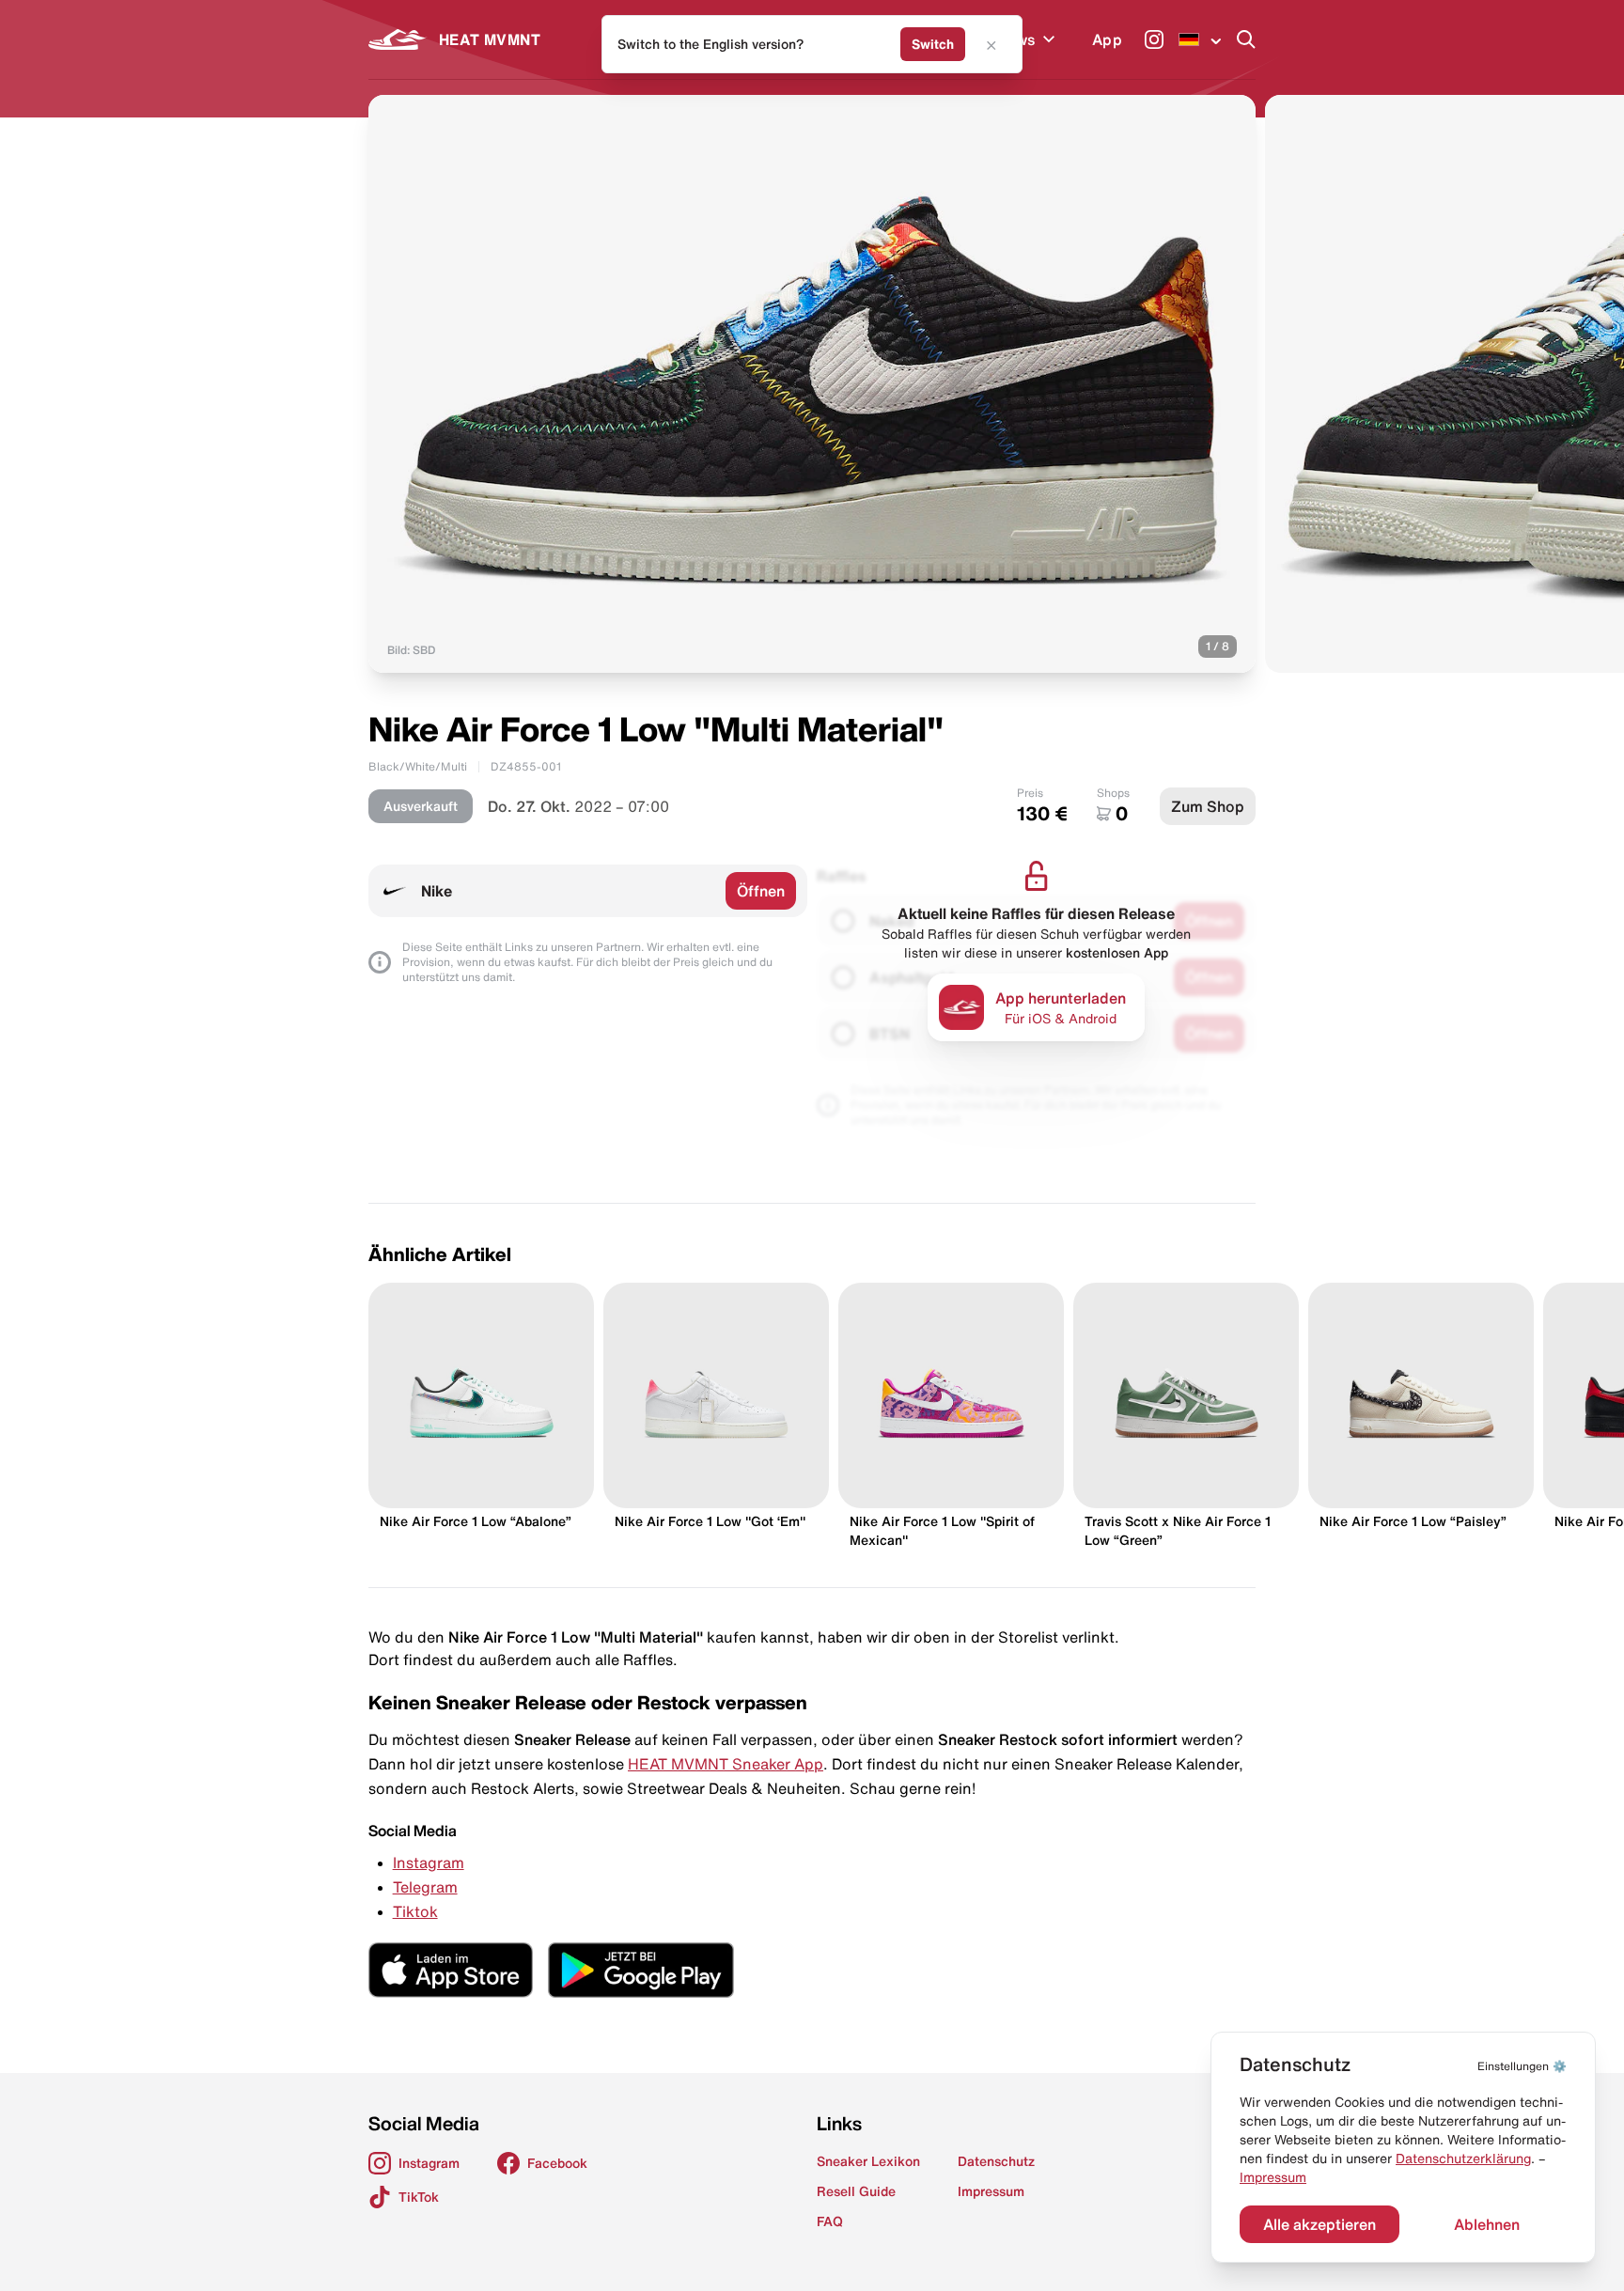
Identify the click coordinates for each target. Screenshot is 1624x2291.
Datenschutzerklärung (1463, 2159)
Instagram (429, 1862)
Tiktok (415, 1911)
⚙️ (1522, 2066)
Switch (933, 44)
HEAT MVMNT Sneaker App (726, 1764)
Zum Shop (1208, 806)
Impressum (1273, 2177)
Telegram (425, 1887)
